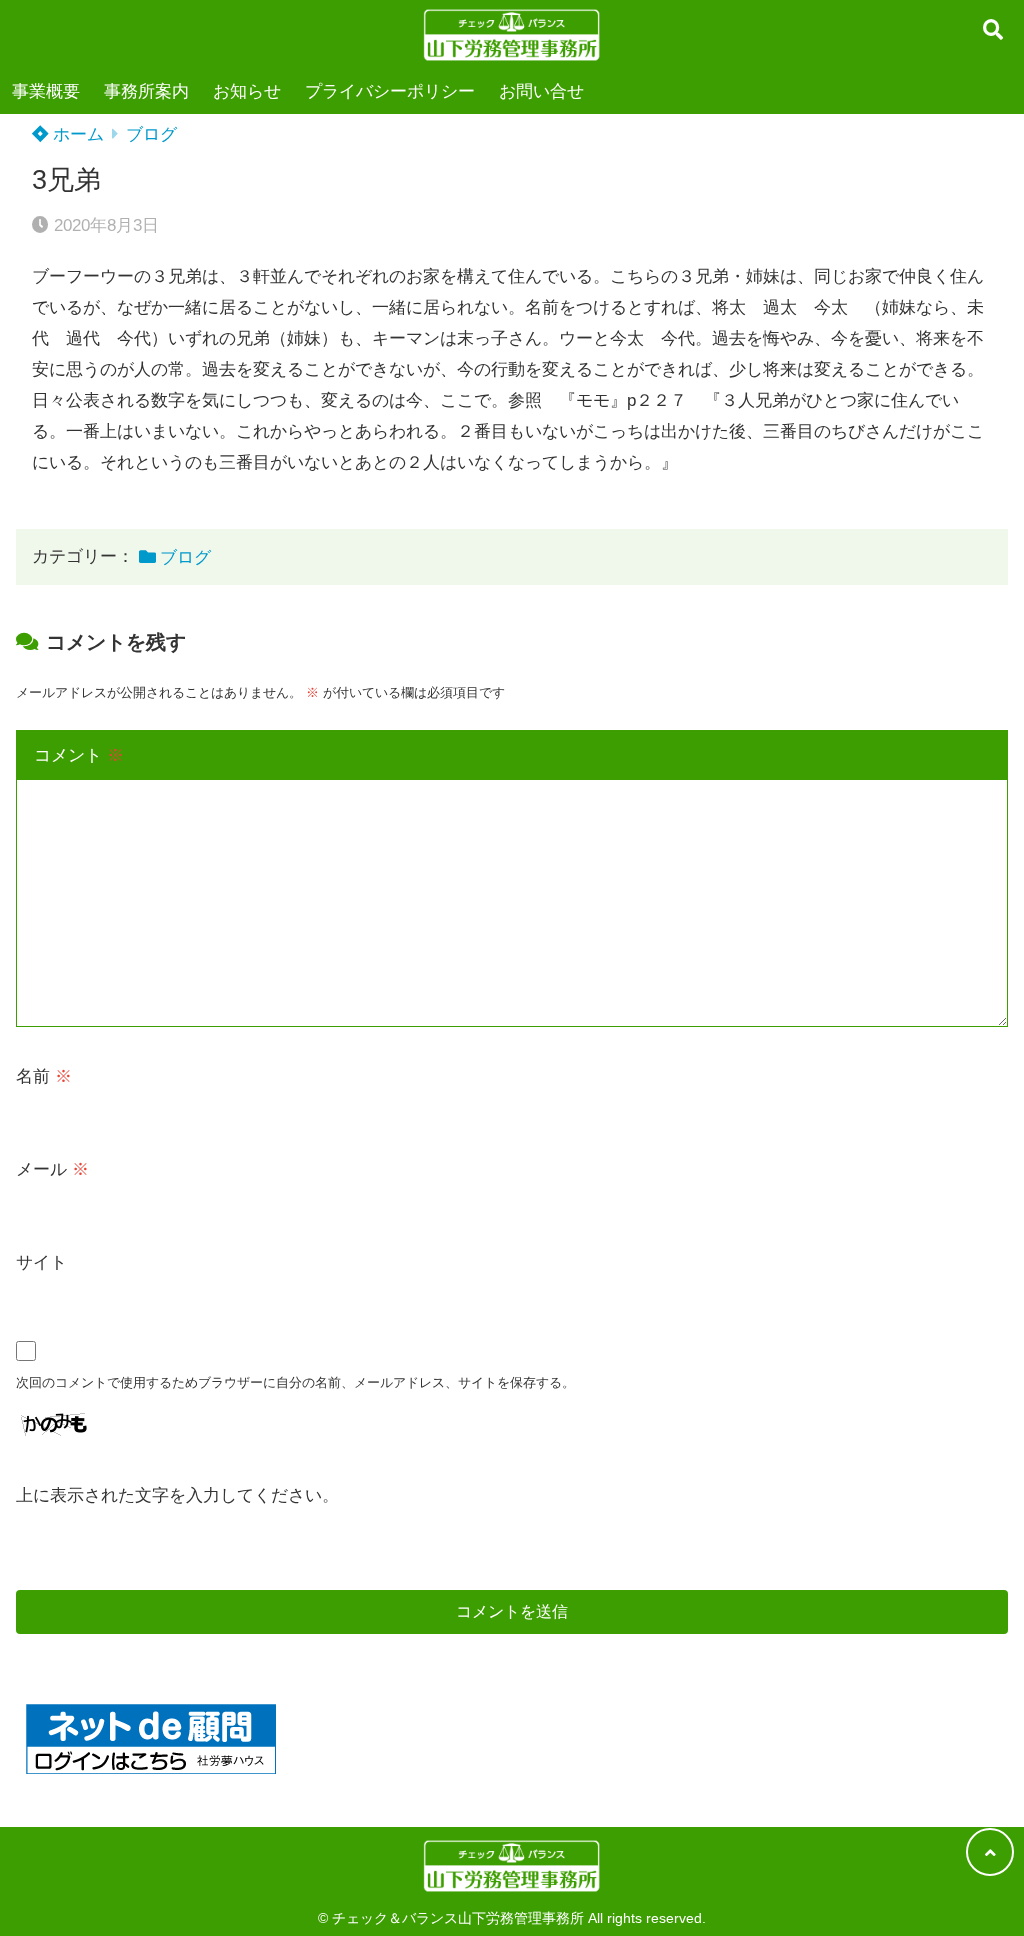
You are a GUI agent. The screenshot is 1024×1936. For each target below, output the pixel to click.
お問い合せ (541, 91)
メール (52, 1169)
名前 (44, 1076)
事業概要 (46, 91)
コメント (79, 755)
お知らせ (247, 91)
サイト (41, 1262)
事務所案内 (146, 91)
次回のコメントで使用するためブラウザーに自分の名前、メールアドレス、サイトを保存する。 (295, 1382)
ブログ (151, 134)
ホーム (76, 134)
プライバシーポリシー (390, 91)
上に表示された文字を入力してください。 (177, 1495)
